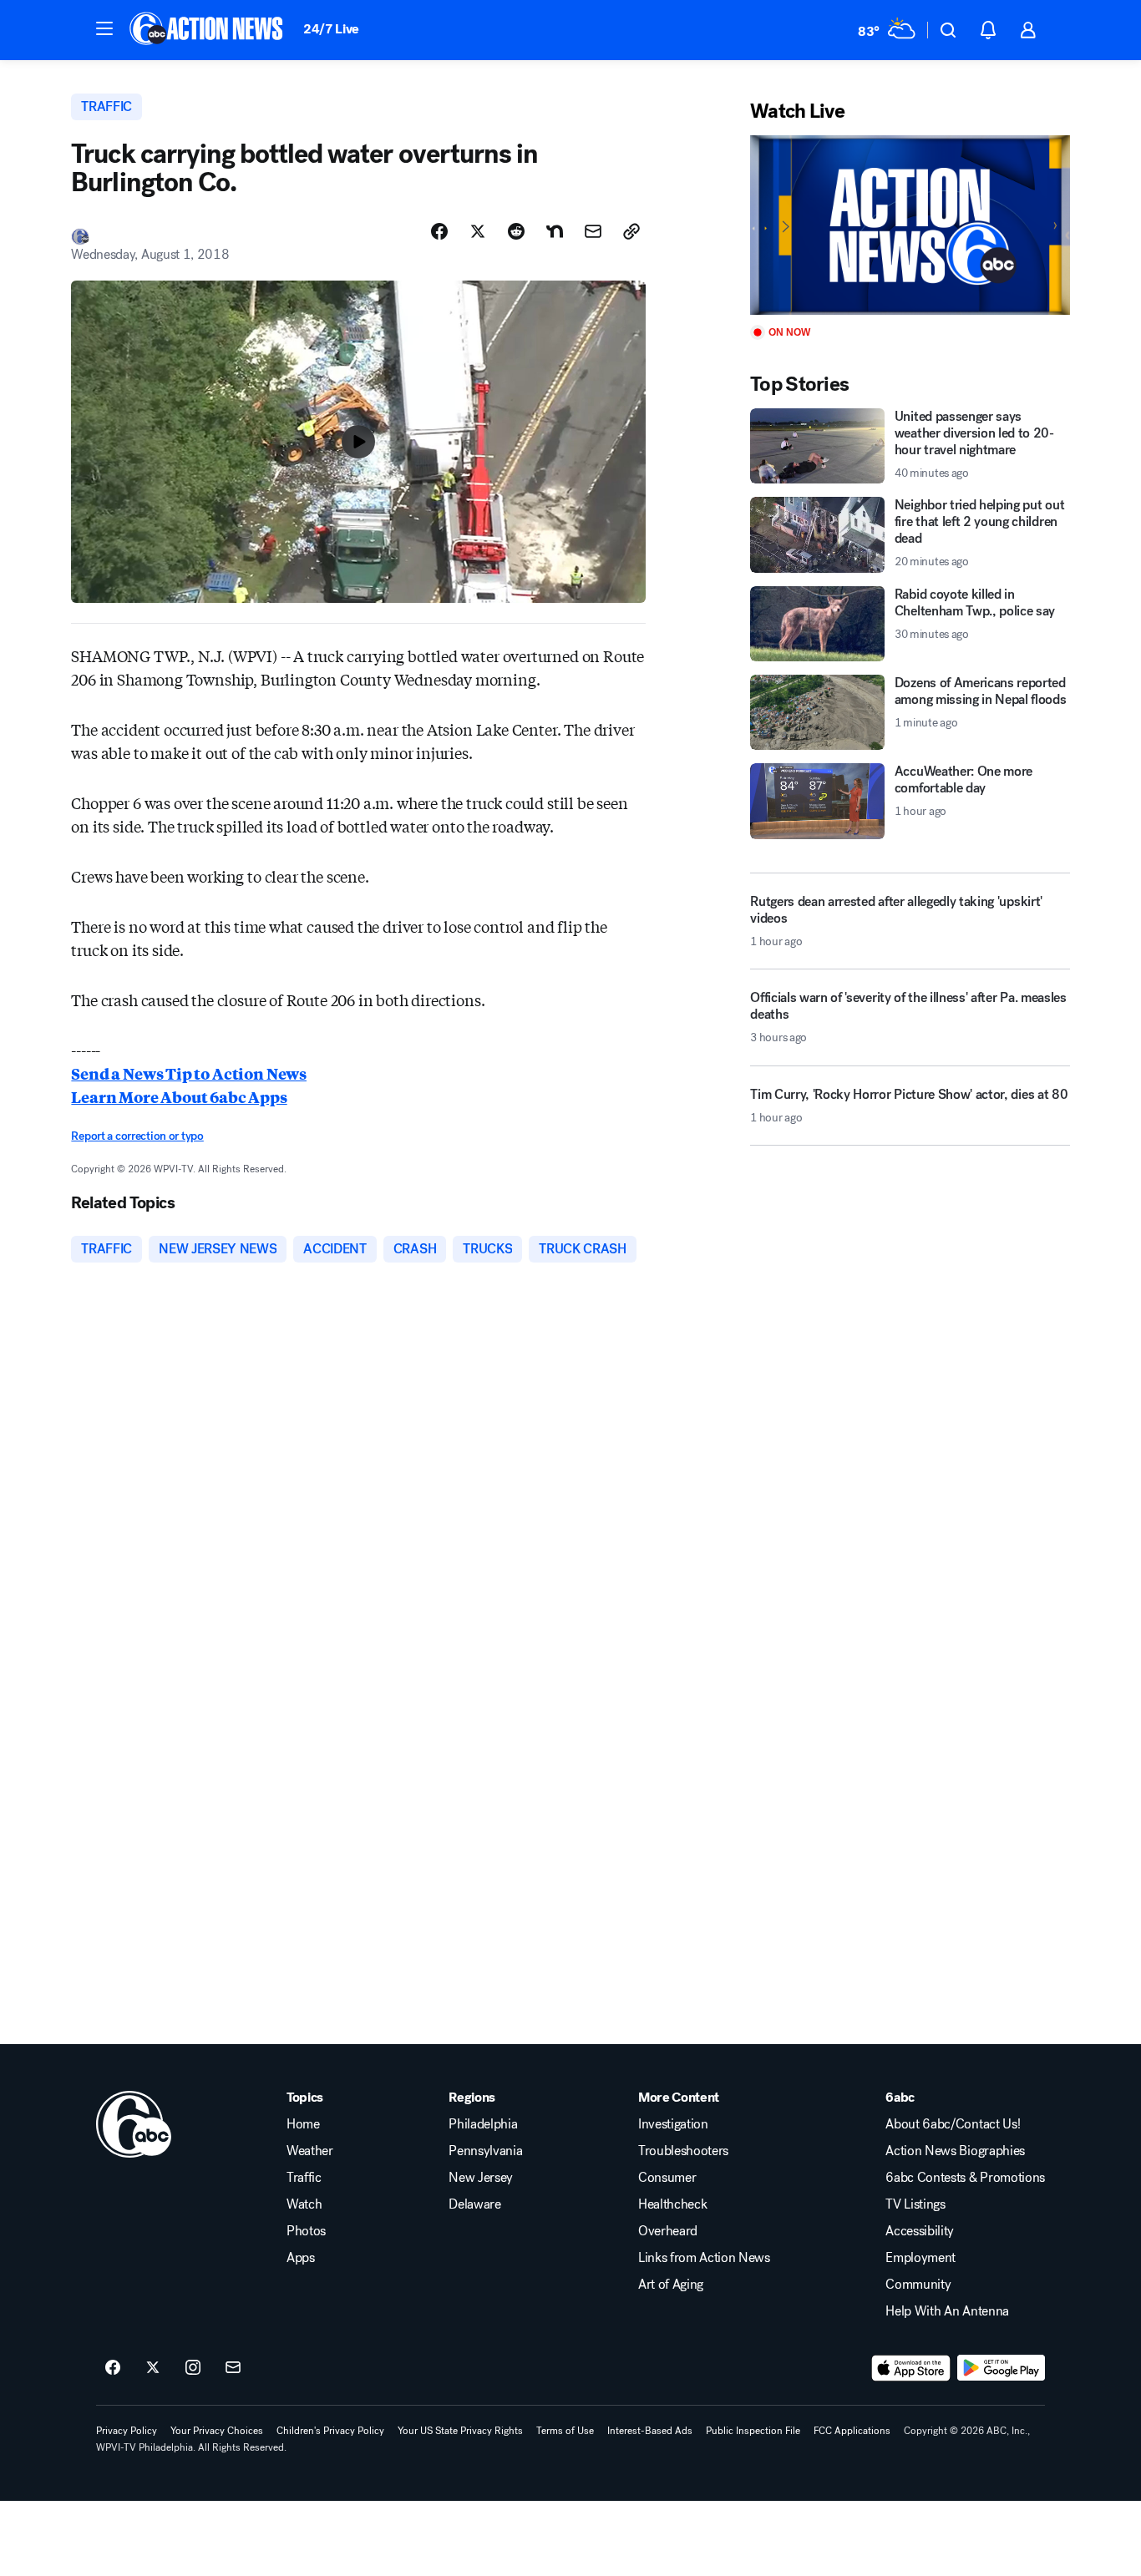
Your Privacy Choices (217, 2431)
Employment (920, 2258)
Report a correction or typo (137, 1136)
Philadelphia (483, 2124)
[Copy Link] (631, 231)
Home (303, 2124)
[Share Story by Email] (593, 231)
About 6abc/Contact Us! (953, 2124)
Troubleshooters (683, 2151)
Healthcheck (672, 2204)
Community (918, 2285)
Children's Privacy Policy (330, 2431)
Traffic (304, 2178)
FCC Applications (852, 2431)
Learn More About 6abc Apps (179, 1096)
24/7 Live (331, 29)
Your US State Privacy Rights (460, 2431)
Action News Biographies (955, 2151)
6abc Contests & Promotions (965, 2178)
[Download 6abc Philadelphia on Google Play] (1001, 2368)
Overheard (668, 2231)
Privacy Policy (127, 2431)
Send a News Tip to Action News (189, 1073)
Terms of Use (565, 2431)
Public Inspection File (753, 2431)
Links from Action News (704, 2258)
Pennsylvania (485, 2151)
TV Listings (915, 2204)
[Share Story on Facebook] (439, 231)
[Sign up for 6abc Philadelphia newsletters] (233, 2368)
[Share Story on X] (478, 231)
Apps (301, 2258)
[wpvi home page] (134, 2124)
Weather (310, 2151)
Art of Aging (671, 2285)
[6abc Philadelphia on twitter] (153, 2368)
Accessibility (920, 2231)
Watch (304, 2204)
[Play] (910, 225)
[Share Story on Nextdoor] (555, 231)
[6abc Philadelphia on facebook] (113, 2368)
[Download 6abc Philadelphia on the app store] (911, 2368)
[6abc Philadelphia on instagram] (193, 2368)
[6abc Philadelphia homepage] (208, 30)
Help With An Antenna (947, 2311)
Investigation (673, 2124)
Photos (306, 2231)
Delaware (474, 2204)
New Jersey (481, 2178)
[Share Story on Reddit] (516, 231)
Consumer (667, 2178)
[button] (104, 28)
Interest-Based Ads (650, 2431)
